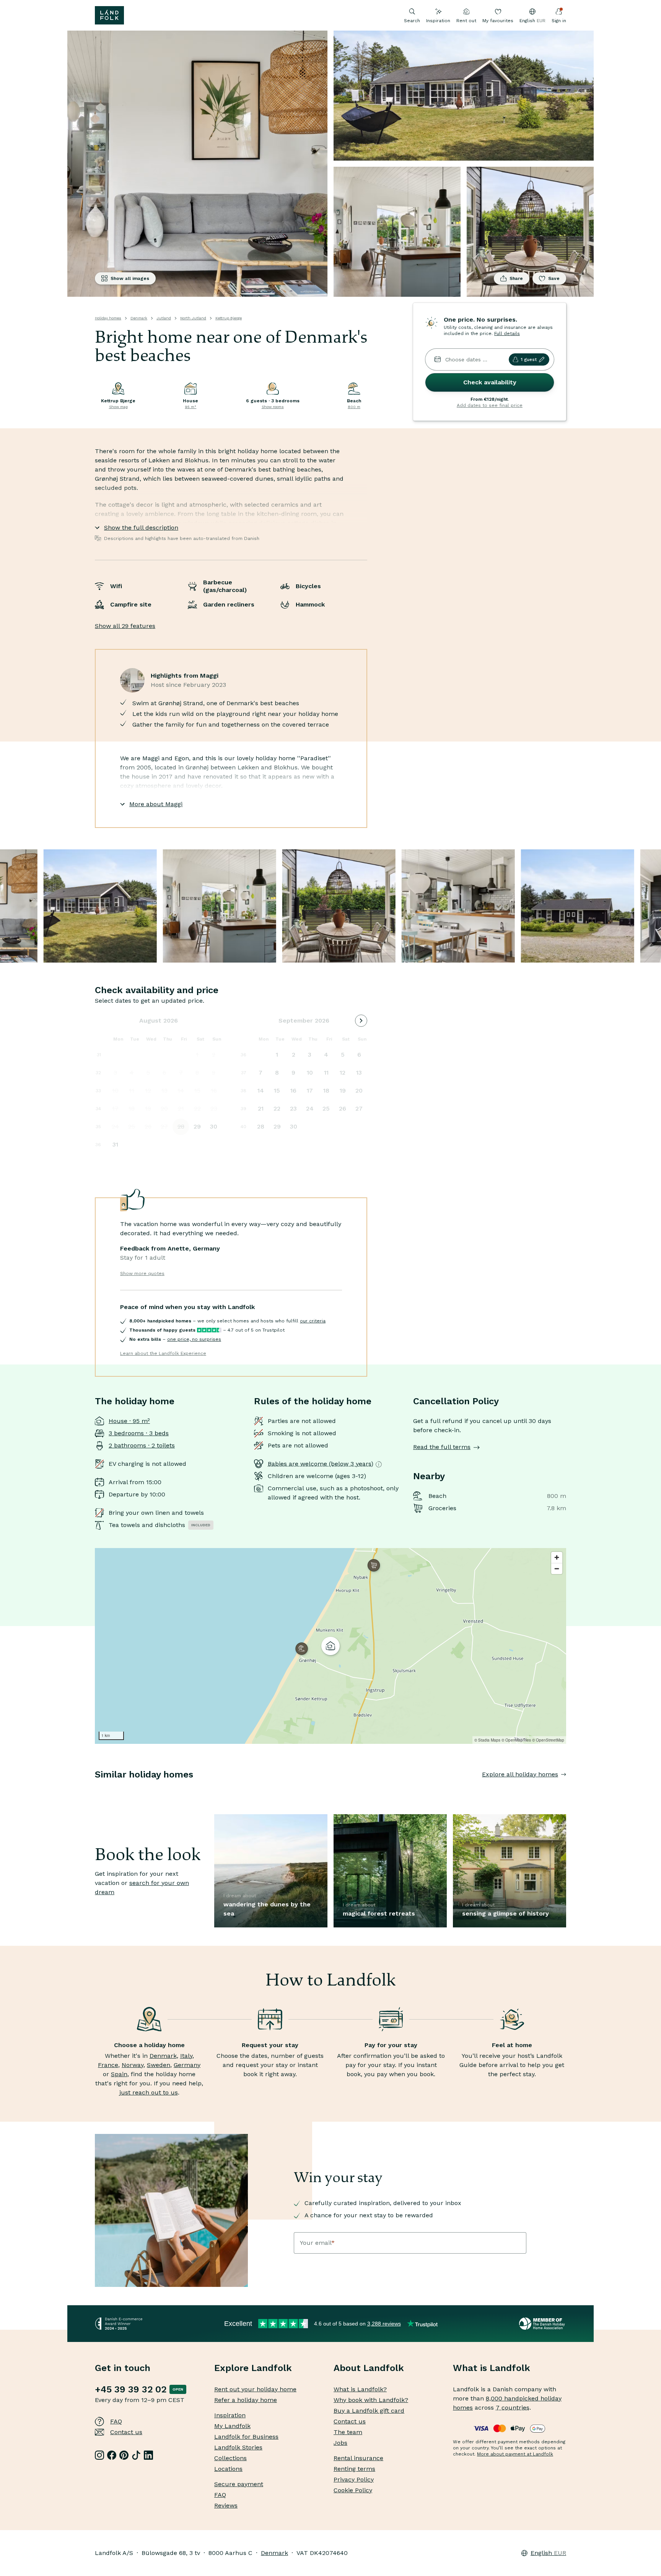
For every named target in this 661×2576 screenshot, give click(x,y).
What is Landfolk (492, 2368)
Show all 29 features (125, 626)
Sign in (559, 21)
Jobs (340, 2443)
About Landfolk (369, 2368)
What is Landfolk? (360, 2389)
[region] (330, 1646)
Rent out (466, 21)
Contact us (126, 2432)
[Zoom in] (557, 1557)
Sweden (159, 2065)
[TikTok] (136, 2455)
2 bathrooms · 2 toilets (142, 1445)
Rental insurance (358, 2458)
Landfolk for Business (246, 2437)
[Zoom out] (557, 1569)
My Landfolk (232, 2426)
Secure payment (239, 2484)
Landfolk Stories (238, 2447)
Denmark (139, 318)
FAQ (116, 2421)
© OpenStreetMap (548, 1740)
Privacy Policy (354, 2479)
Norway (133, 2065)
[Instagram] (99, 2455)
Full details (507, 333)
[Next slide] (566, 1790)
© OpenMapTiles (516, 1740)
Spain (119, 2074)
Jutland (164, 318)
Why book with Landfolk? (371, 2400)
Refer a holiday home (246, 2400)
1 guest (529, 359)
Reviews (226, 2505)
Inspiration (438, 21)
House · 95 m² (129, 1421)
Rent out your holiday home (255, 2389)
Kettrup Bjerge (229, 318)
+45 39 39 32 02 (131, 2389)
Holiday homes (108, 318)
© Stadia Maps (487, 1740)
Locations (228, 2469)
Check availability (490, 382)
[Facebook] (112, 2455)
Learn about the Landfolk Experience (163, 1353)
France (108, 2065)
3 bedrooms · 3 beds (139, 1433)
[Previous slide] (95, 1790)
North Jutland (193, 318)
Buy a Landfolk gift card (369, 2411)
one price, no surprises (194, 1339)
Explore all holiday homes (520, 1774)
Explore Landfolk (253, 2368)
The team (348, 2432)
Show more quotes (142, 1273)
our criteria (313, 1321)
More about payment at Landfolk (515, 2454)
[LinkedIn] (148, 2455)
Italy (186, 2056)
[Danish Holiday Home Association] (543, 2324)
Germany (187, 2065)
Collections (230, 2458)
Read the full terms (442, 1447)
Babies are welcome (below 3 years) (321, 1464)
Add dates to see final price (490, 405)
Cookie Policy (353, 2490)
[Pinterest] (124, 2455)
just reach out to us (149, 2092)
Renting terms (354, 2469)
